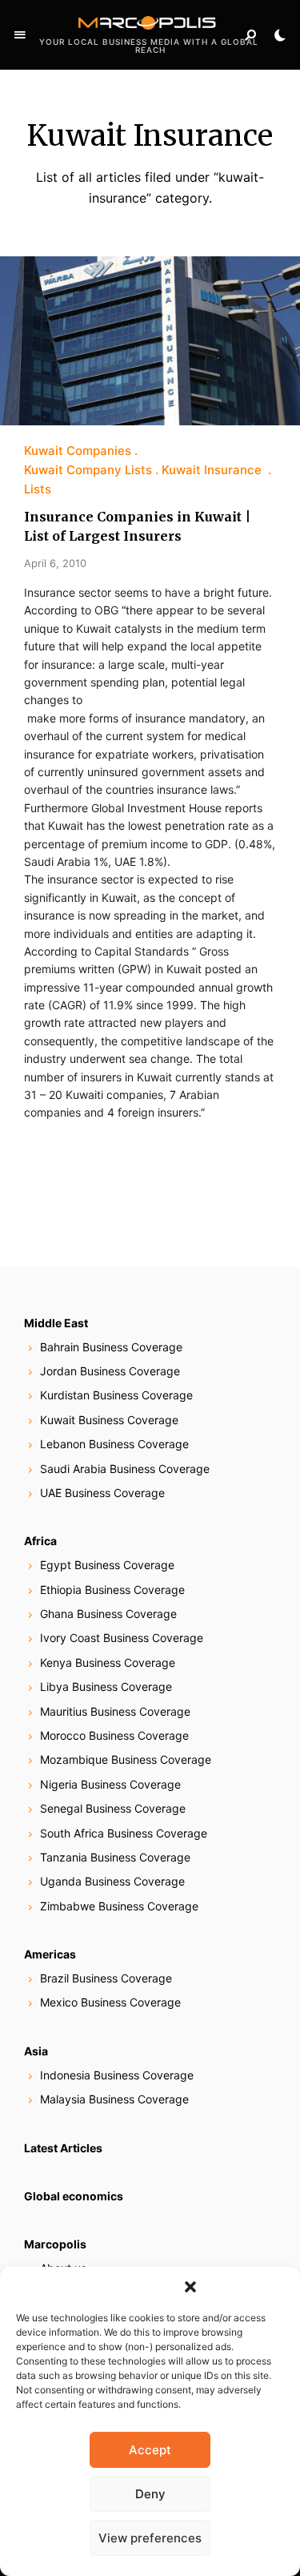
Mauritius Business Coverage (115, 1711)
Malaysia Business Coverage (114, 2099)
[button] (190, 2287)
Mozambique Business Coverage (126, 1759)
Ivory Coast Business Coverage (122, 1638)
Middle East (56, 1323)
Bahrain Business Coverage (111, 1347)
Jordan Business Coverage (110, 1371)
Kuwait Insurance (213, 470)
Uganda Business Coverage (112, 1881)
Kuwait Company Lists (88, 470)
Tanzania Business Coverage (115, 1857)
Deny (150, 2494)
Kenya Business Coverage (108, 1662)
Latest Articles (63, 2148)
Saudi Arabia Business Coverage (125, 1469)
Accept (150, 2450)
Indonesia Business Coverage (117, 2075)
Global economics (74, 2196)
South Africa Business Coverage (124, 1833)
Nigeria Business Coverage (110, 1784)
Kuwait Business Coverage (109, 1420)
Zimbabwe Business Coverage (119, 1906)
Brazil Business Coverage (106, 1978)
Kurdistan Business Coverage (116, 1395)
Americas (50, 1954)
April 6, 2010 (55, 563)
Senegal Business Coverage (113, 1808)
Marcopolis (55, 2244)
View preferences (150, 2538)
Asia (36, 2051)
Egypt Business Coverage (107, 1565)
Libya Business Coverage (106, 1686)
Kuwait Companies (78, 451)
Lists (38, 489)
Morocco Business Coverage (114, 1735)
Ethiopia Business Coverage (112, 1590)
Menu (20, 35)
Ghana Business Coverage (108, 1614)
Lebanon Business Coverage (114, 1444)
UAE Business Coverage (102, 1493)
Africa (40, 1541)
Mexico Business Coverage (110, 2002)
